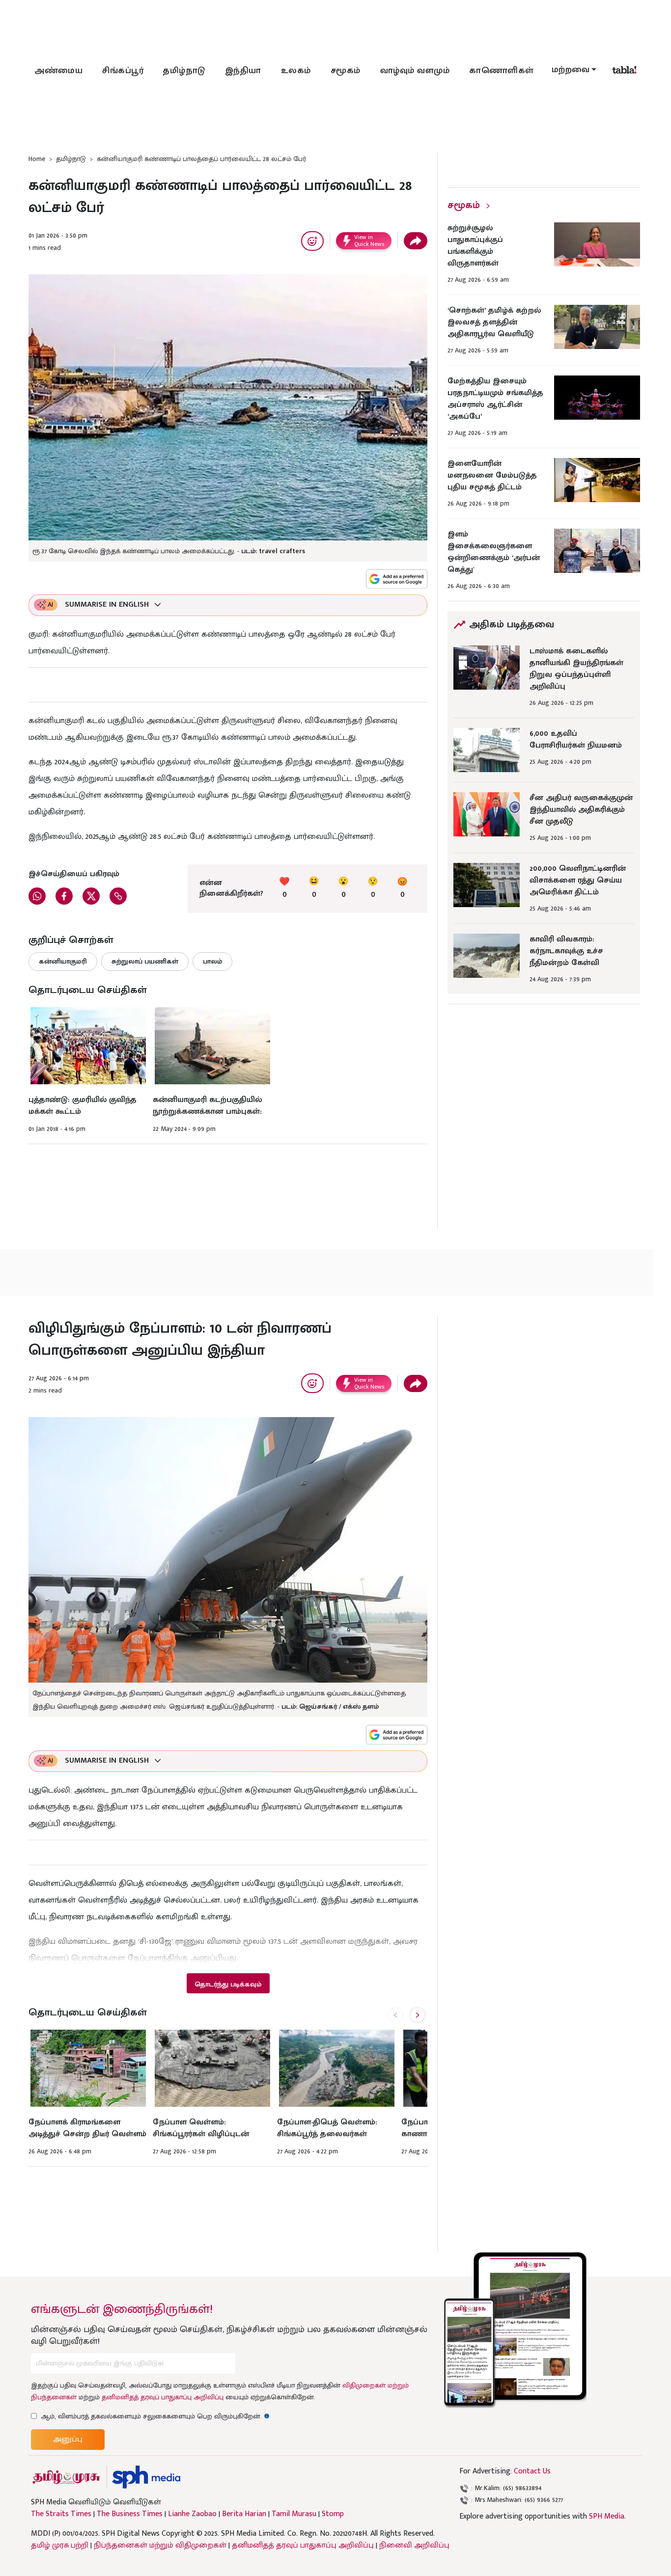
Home (37, 159)
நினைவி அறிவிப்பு (414, 2545)
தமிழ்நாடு (184, 71)
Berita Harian (244, 2514)
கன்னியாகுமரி (63, 961)
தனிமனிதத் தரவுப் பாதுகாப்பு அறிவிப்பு (163, 2397)
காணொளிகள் (502, 71)
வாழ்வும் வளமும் (415, 71)
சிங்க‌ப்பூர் (123, 71)
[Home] (146, 2477)
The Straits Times (61, 2514)
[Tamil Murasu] (66, 2477)
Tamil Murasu (294, 2514)
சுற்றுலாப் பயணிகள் (145, 961)
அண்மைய (58, 71)
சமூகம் (346, 71)
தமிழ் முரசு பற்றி (60, 2545)
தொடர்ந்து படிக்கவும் (228, 1984)
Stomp (333, 2514)
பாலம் (212, 961)
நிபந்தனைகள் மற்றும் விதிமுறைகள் (160, 2545)
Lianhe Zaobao (192, 2514)
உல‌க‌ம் (296, 71)
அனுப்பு (68, 2439)
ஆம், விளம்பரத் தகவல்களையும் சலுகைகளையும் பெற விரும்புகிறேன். (155, 2416)
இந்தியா (243, 71)
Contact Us (532, 2471)
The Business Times (130, 2514)
